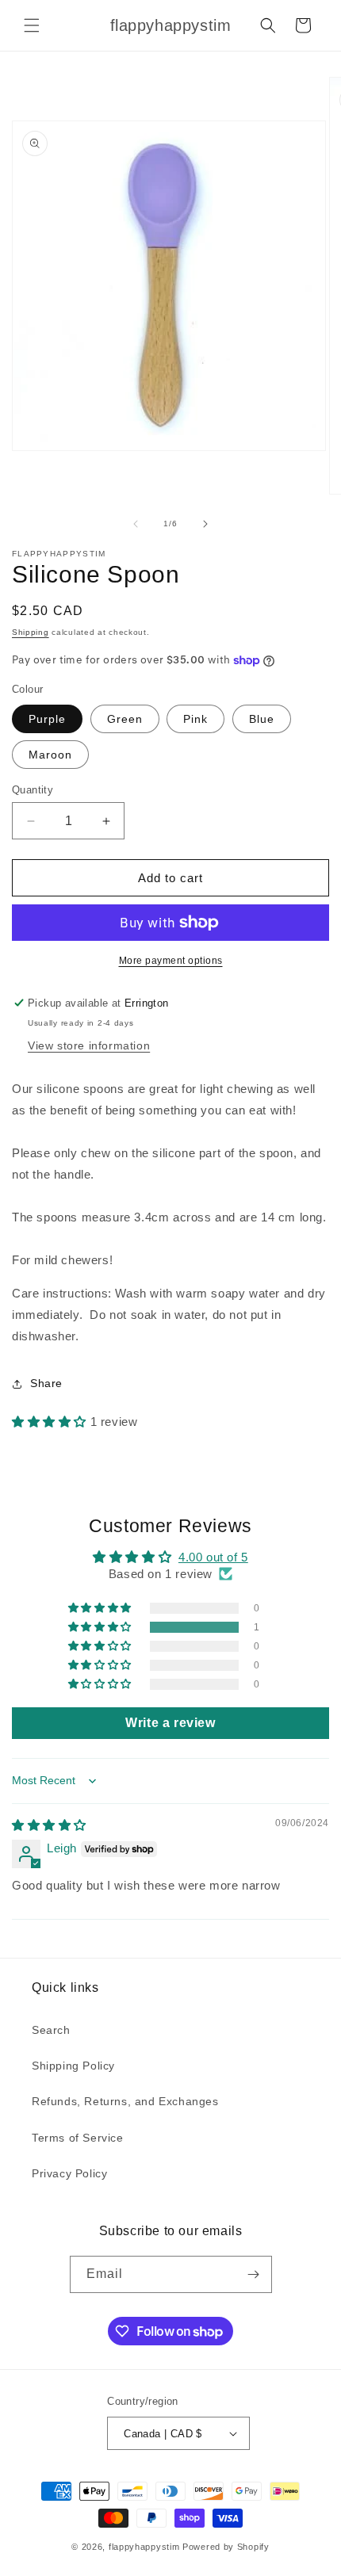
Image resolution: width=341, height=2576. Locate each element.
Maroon (50, 755)
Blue (262, 719)
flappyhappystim (144, 2547)
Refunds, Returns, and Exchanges (125, 2101)
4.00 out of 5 (213, 1557)
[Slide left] (136, 524)
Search (51, 2030)
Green (125, 719)
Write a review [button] (170, 1723)
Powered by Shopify (226, 2547)
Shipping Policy (73, 2066)
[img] (49, 1825)
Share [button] (46, 1383)
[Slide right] (205, 524)
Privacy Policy (69, 2173)
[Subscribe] (254, 2274)
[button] (32, 25)
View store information (89, 1045)
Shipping (31, 632)
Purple (47, 719)
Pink (195, 719)
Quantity (33, 790)
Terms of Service (78, 2138)
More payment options (171, 961)
